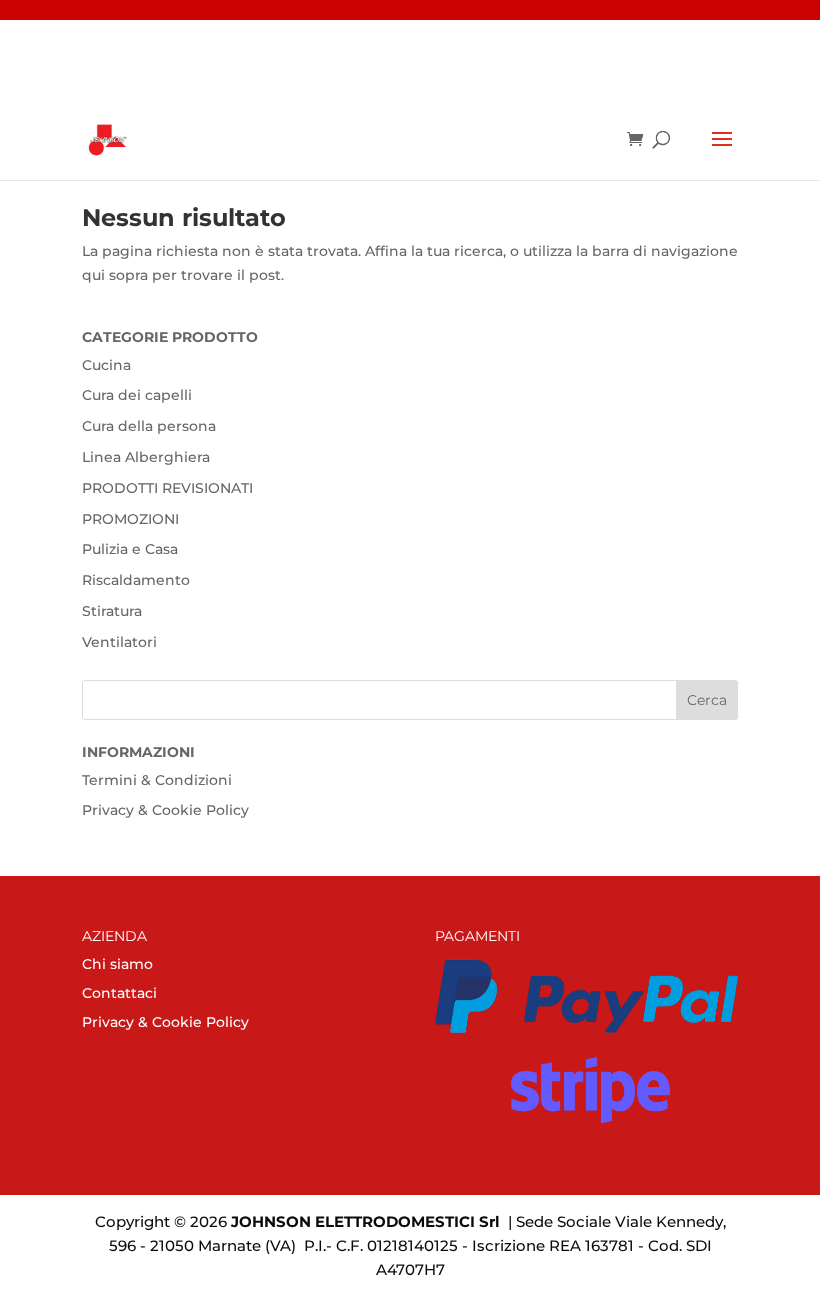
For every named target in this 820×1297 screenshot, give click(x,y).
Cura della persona (149, 426)
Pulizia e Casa (130, 549)
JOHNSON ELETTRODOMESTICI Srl (365, 1221)
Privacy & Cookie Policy (165, 810)
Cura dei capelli (137, 395)
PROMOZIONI (130, 519)
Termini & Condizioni (157, 780)
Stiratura (112, 611)
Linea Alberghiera (146, 457)
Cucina (106, 365)
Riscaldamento (136, 580)
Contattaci (119, 993)
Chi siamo (117, 964)
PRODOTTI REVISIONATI (167, 488)
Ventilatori (119, 642)
